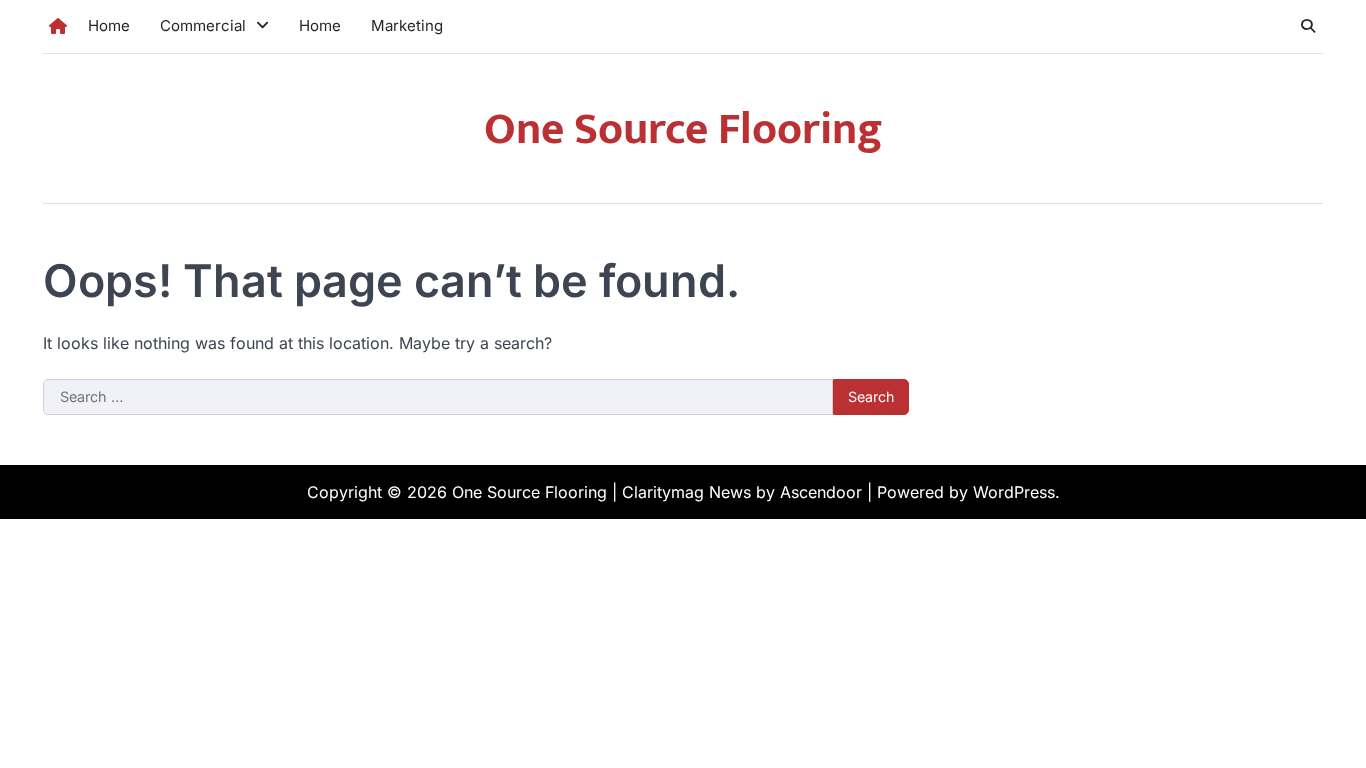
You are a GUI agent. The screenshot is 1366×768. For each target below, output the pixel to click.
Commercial (203, 25)
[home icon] (58, 26)
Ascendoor (821, 492)
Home (109, 25)
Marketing (407, 25)
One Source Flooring (683, 129)
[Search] (1308, 26)
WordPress (1014, 492)
